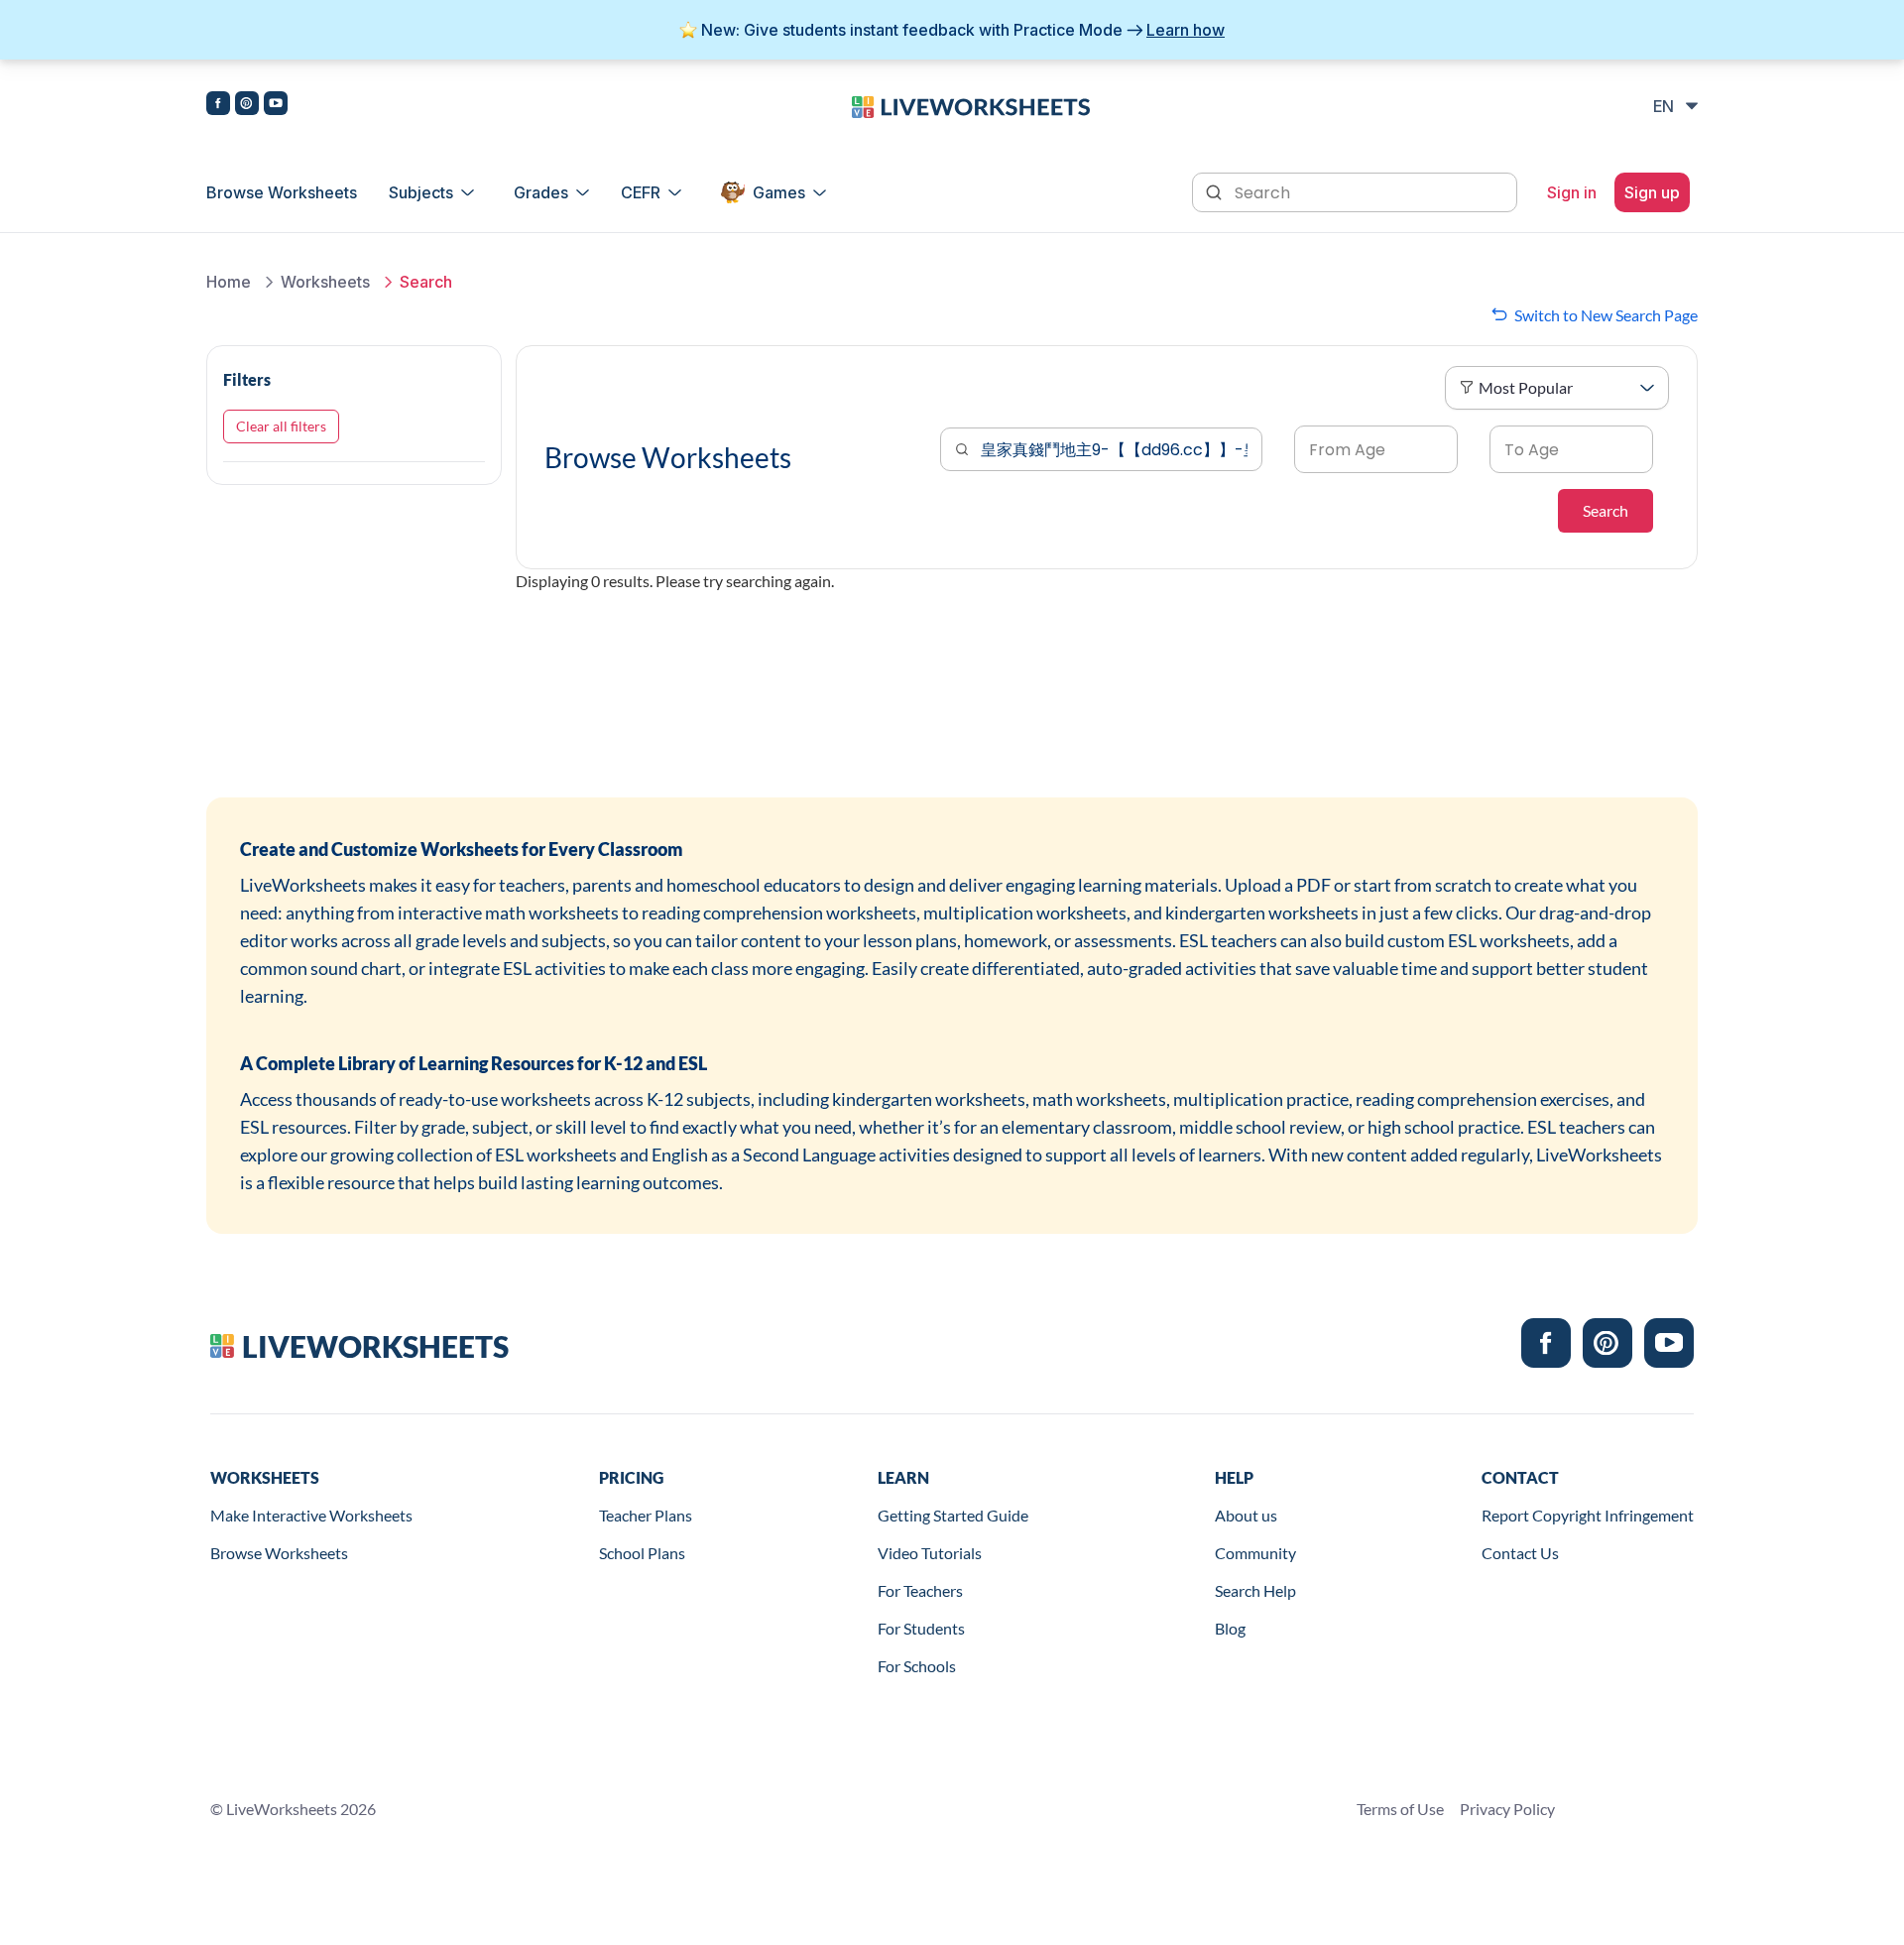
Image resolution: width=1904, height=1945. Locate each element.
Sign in (1572, 192)
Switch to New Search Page (1606, 315)
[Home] (971, 105)
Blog (1230, 1628)
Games (779, 192)
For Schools (917, 1666)
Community (1255, 1553)
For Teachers (920, 1590)
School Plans (642, 1553)
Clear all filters (281, 426)
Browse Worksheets (282, 192)
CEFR (641, 192)
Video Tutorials (930, 1553)
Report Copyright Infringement (1588, 1515)
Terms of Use (1400, 1809)
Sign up (1652, 192)
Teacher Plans (646, 1515)
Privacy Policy (1507, 1809)
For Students (921, 1628)
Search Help (1255, 1590)
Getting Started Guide (953, 1515)
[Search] (1216, 190)
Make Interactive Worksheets (311, 1515)
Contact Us (1520, 1553)
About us (1246, 1515)
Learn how (1186, 30)
